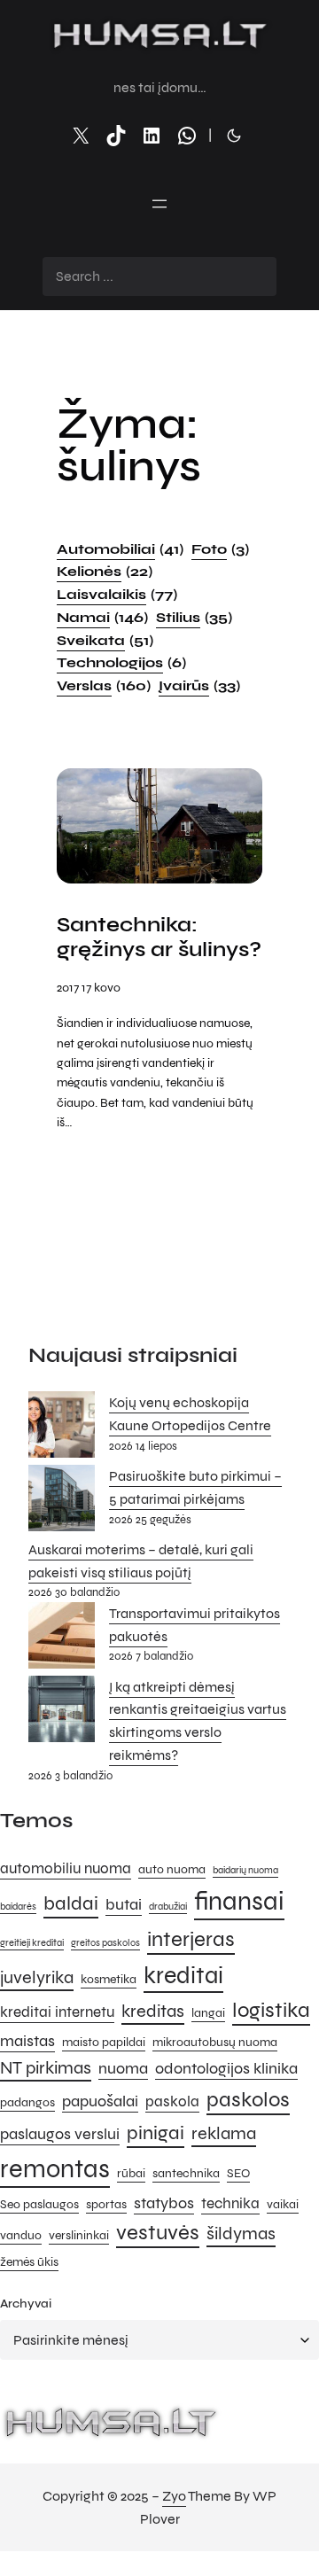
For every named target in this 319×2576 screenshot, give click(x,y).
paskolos (248, 2100)
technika (230, 2204)
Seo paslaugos (39, 2204)
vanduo (21, 2235)
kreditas (153, 2011)
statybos (164, 2203)
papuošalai (100, 2101)
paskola (172, 2102)
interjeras (191, 1939)
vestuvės (158, 2233)
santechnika (186, 2173)
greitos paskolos (105, 1943)
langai (208, 2013)
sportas (106, 2204)
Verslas (104, 685)
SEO (238, 2173)
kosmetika (109, 1979)
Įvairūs (199, 685)
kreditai (183, 1975)
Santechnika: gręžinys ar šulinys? (159, 938)
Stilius (194, 617)
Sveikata (105, 640)
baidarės (18, 1907)
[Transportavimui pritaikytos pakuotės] (62, 1639)
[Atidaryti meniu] (159, 204)
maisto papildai (104, 2042)
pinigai (156, 2132)
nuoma (123, 2068)
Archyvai (26, 2304)
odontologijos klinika (226, 2068)
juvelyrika (37, 1977)
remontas (55, 2169)
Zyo (174, 2496)
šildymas (241, 2234)
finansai (239, 1901)
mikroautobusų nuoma (215, 2042)
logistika (271, 2010)
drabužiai (168, 1907)
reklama (224, 2133)
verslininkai (79, 2235)
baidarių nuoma (245, 1870)
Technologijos (121, 662)
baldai (71, 1903)
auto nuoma (172, 1869)
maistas (27, 2041)
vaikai (283, 2204)
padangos (27, 2102)
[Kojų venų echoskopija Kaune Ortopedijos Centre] (62, 1428)
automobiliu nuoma (66, 1869)
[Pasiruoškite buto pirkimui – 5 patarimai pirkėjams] (62, 1502)
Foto (220, 549)
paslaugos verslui (60, 2134)
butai (124, 1904)
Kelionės (105, 571)
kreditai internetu (57, 2012)
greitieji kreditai (32, 1943)
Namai (102, 617)
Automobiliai (120, 549)
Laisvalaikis (117, 594)
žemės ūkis (29, 2262)
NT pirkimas (46, 2068)
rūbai (131, 2173)
